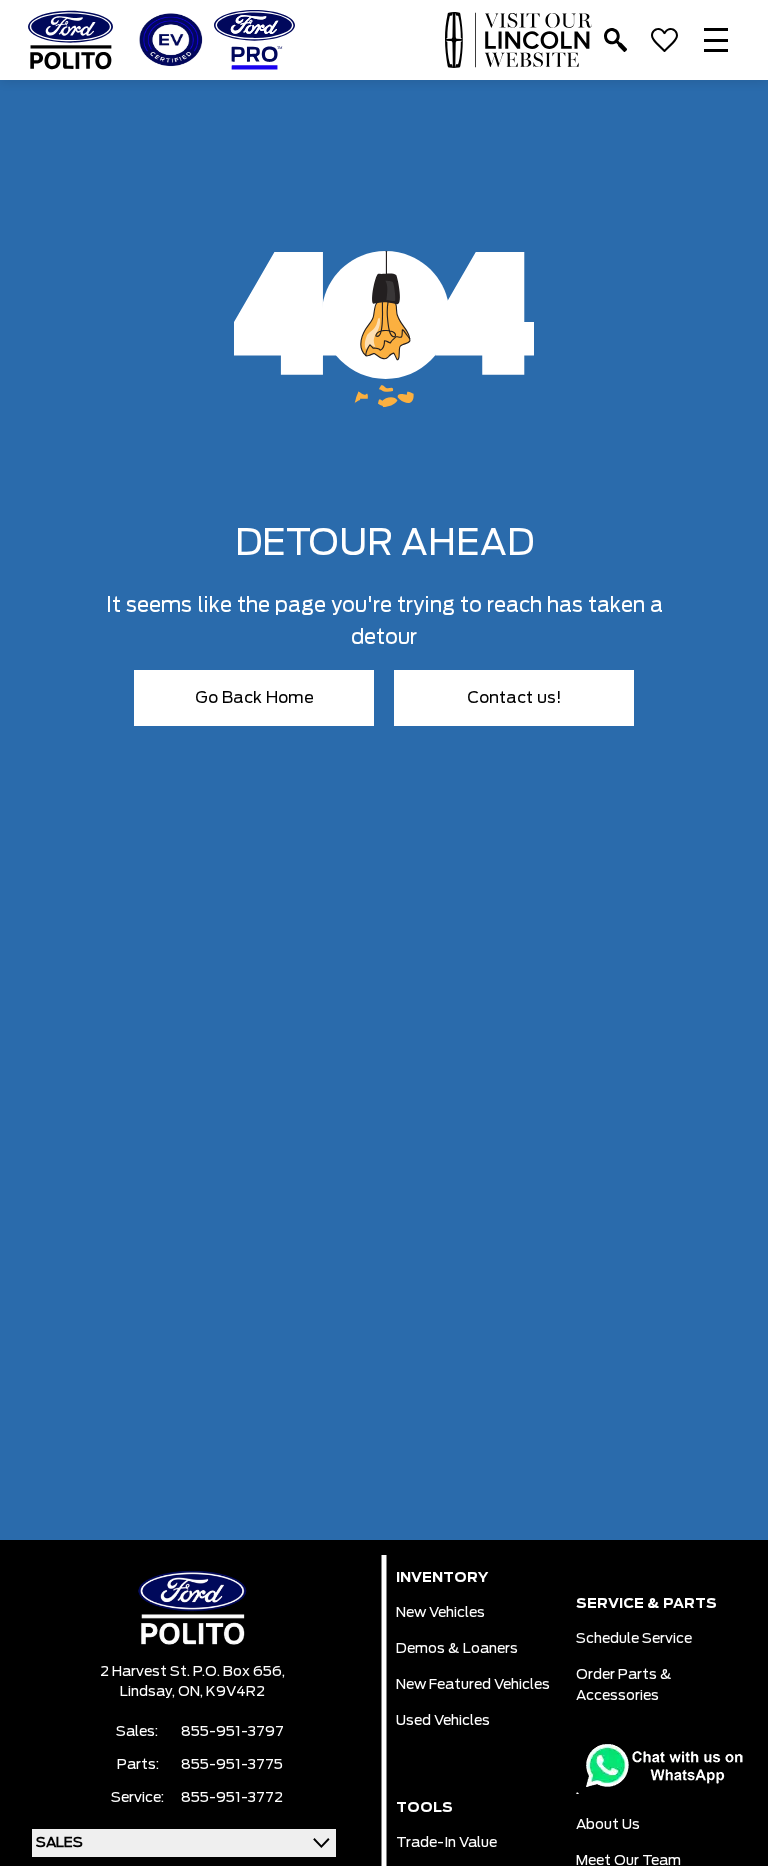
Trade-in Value (446, 1843)
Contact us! (514, 698)
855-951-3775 (232, 1765)
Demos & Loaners (457, 1649)
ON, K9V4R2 (221, 1692)
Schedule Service (634, 1639)
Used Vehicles (443, 1721)
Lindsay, (149, 1692)
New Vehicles (440, 1613)
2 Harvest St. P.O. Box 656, (192, 1672)
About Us (608, 1825)
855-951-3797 (232, 1732)
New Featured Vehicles (473, 1685)
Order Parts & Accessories (624, 1685)
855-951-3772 (232, 1798)
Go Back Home (254, 698)
